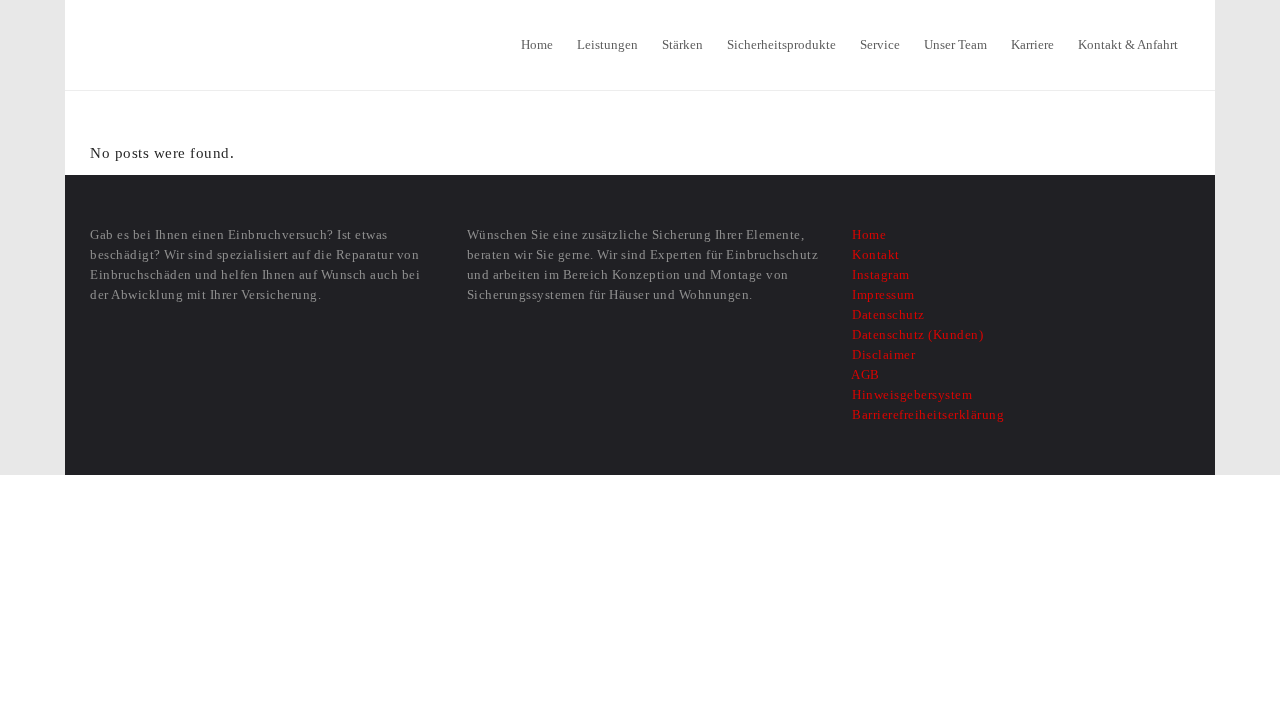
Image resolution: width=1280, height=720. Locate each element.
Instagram (879, 274)
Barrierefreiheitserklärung (926, 414)
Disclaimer (882, 354)
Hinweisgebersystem (910, 394)
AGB (864, 374)
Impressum (882, 294)
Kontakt (874, 254)
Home (867, 234)
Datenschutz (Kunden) (916, 334)
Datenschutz (887, 314)
